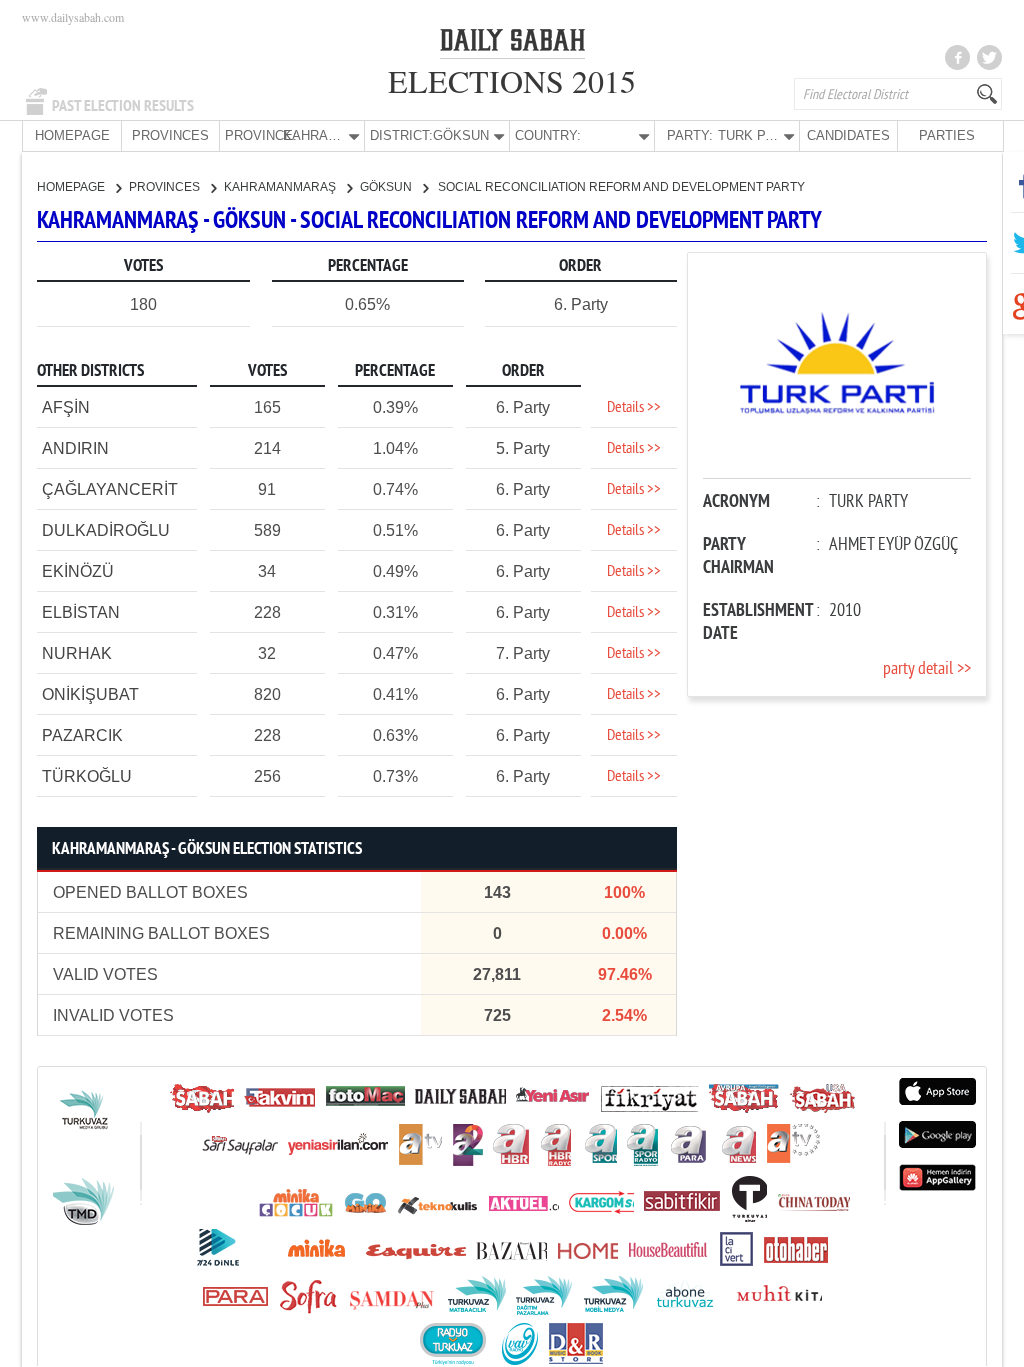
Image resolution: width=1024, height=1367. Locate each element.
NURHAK (77, 653)
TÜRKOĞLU (87, 776)
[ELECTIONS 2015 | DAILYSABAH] (512, 44)
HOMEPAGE (72, 135)
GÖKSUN (387, 187)
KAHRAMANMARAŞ (281, 187)
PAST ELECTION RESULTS (123, 106)
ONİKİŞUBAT (90, 694)
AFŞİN (66, 407)
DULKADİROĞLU (106, 530)
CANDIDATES (848, 135)
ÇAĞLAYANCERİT (110, 489)
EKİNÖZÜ (78, 571)
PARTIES (947, 135)
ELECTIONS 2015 (512, 80)
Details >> (634, 408)
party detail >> (927, 669)
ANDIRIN (75, 448)
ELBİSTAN (81, 612)
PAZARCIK (82, 735)
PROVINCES (170, 135)
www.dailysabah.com (73, 17)
